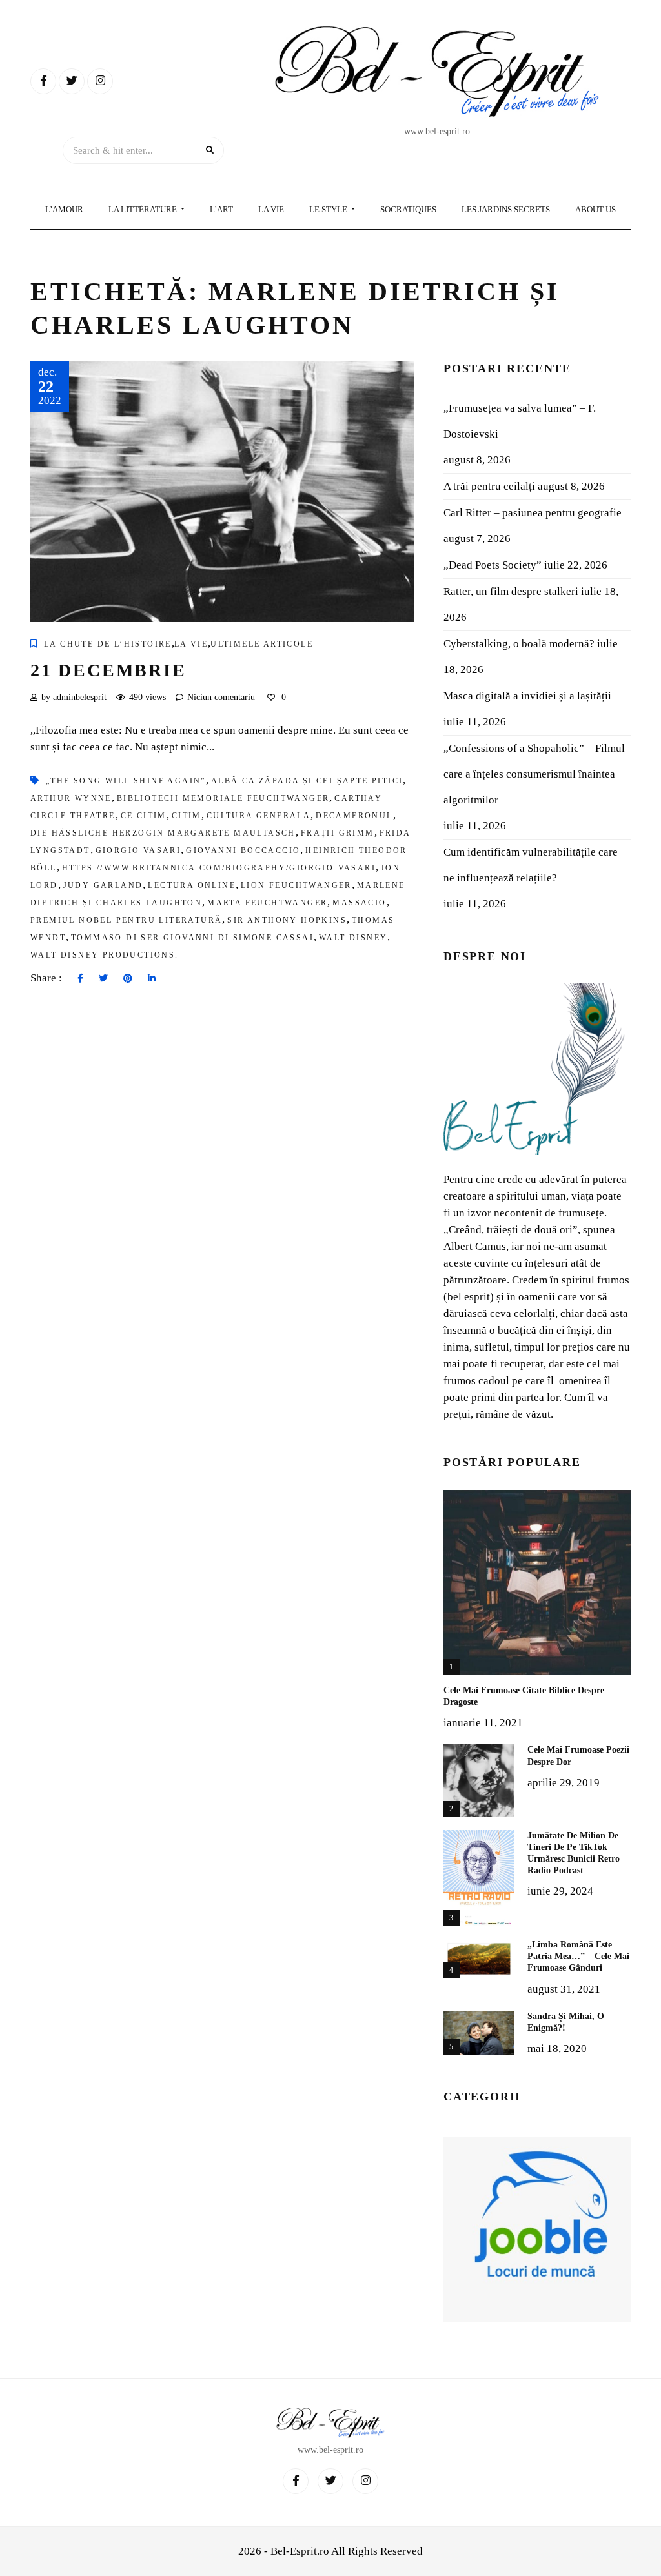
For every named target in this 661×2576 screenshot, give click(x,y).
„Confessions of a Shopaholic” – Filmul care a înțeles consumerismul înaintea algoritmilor (534, 774)
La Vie (271, 209)
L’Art (221, 209)
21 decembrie (108, 670)
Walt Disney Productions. (105, 955)
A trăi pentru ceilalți (489, 486)
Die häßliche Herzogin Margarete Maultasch (163, 833)
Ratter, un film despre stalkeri (511, 591)
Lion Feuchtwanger (296, 885)
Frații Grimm (338, 833)
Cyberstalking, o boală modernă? (519, 644)
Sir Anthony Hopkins (287, 920)
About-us (595, 209)
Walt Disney (353, 938)
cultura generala (259, 816)
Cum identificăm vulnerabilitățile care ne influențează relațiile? (531, 865)
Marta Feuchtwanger (267, 903)
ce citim (144, 816)
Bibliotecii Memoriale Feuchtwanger (223, 798)
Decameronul (354, 816)
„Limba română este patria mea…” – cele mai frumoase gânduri (578, 1956)
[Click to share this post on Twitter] (103, 979)
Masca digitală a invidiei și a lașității (527, 696)
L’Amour (64, 209)
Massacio (359, 903)
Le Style (329, 209)
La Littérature (144, 209)
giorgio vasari (138, 850)
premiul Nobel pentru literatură (126, 920)
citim (187, 816)
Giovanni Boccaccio (243, 850)
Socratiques (408, 209)
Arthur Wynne (71, 798)
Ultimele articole (262, 644)
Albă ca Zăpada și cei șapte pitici (307, 781)
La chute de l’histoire (108, 644)
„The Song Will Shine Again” (126, 781)
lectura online (192, 885)
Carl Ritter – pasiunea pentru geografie (533, 513)
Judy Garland (103, 885)
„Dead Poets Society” (493, 565)
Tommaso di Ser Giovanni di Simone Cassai (192, 938)
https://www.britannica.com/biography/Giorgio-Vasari (219, 868)
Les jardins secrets (506, 209)
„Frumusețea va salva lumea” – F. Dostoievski (520, 421)
